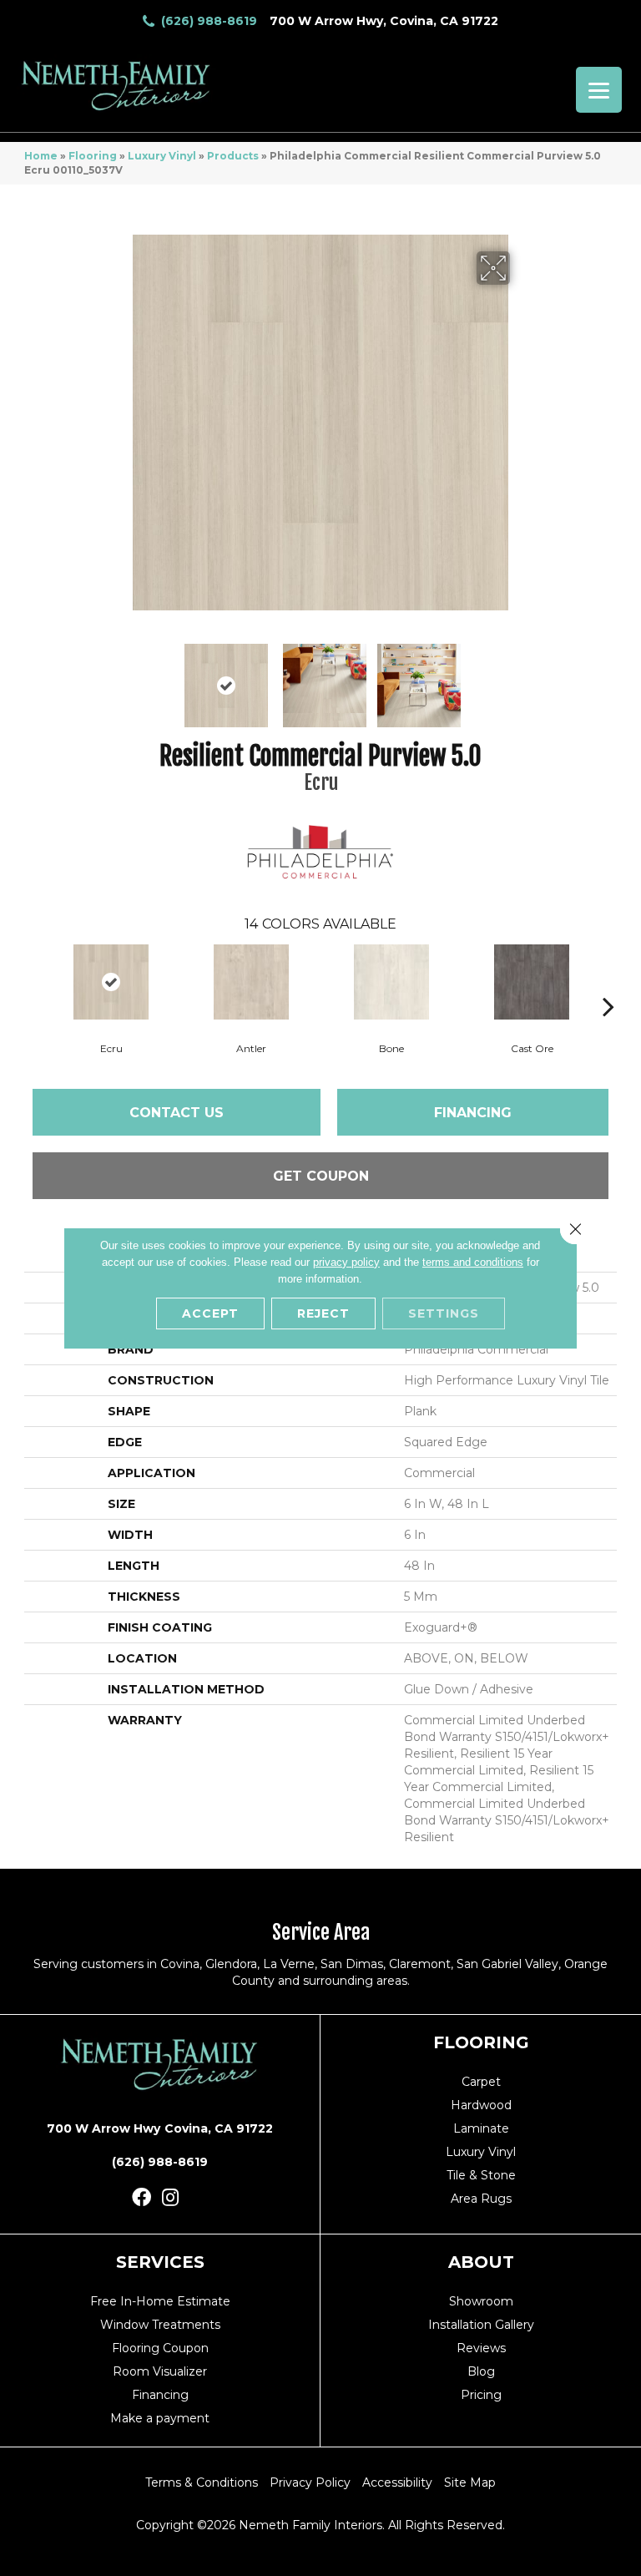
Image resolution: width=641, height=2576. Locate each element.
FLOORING (481, 2042)
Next (521, 677)
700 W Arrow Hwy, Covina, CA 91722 (384, 21)
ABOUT (481, 2262)
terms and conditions (473, 1262)
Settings (444, 1313)
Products (233, 156)
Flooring (93, 156)
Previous (120, 677)
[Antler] (251, 982)
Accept (210, 1313)
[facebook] (141, 2198)
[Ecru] (111, 982)
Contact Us (177, 1113)
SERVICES (160, 2262)
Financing (473, 1113)
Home (41, 156)
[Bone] (391, 982)
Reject (323, 1313)
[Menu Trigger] (599, 90)
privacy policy (346, 1262)
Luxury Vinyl (162, 156)
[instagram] (170, 2198)
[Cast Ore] (532, 982)
